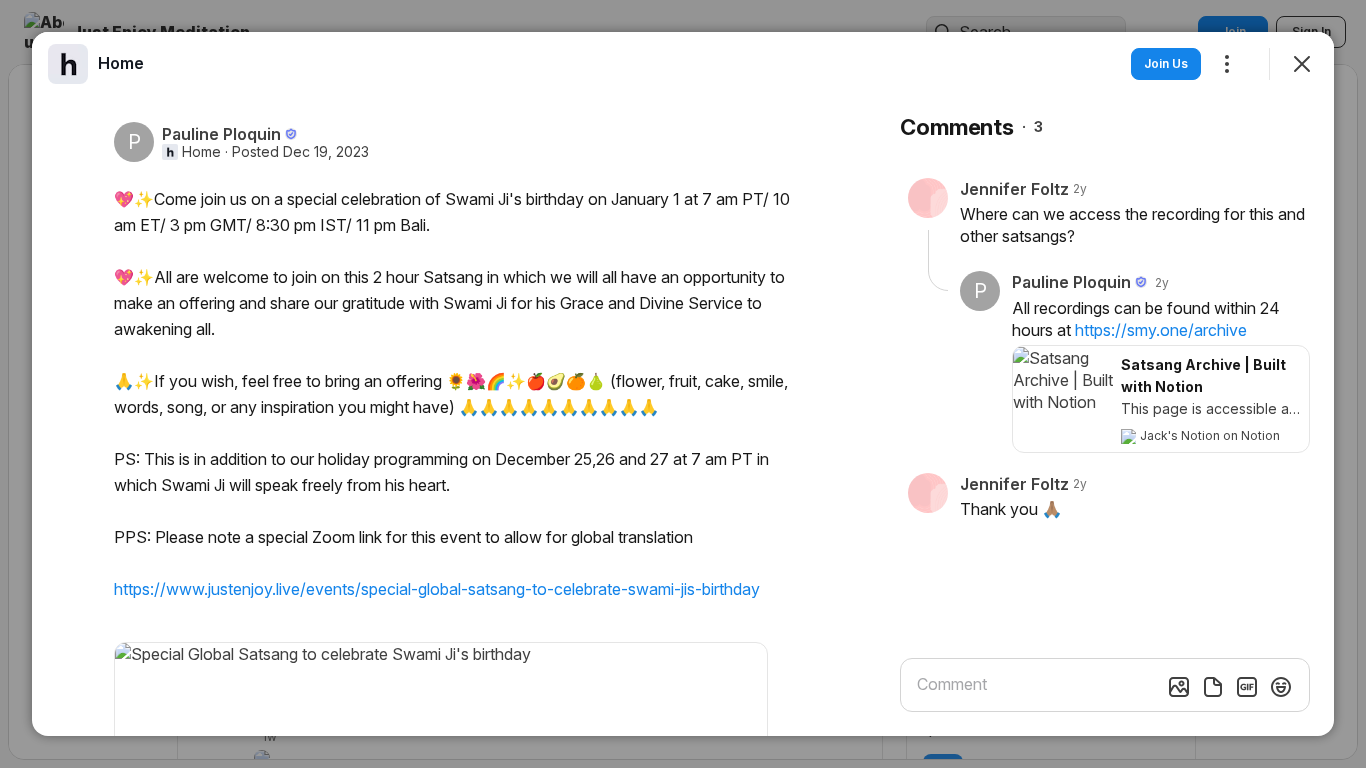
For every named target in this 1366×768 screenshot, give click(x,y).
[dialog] (683, 384)
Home (201, 152)
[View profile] (68, 64)
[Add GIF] (1247, 687)
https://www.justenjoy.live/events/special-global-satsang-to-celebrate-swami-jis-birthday (437, 589)
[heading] (121, 63)
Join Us (1166, 63)
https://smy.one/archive (1161, 330)
